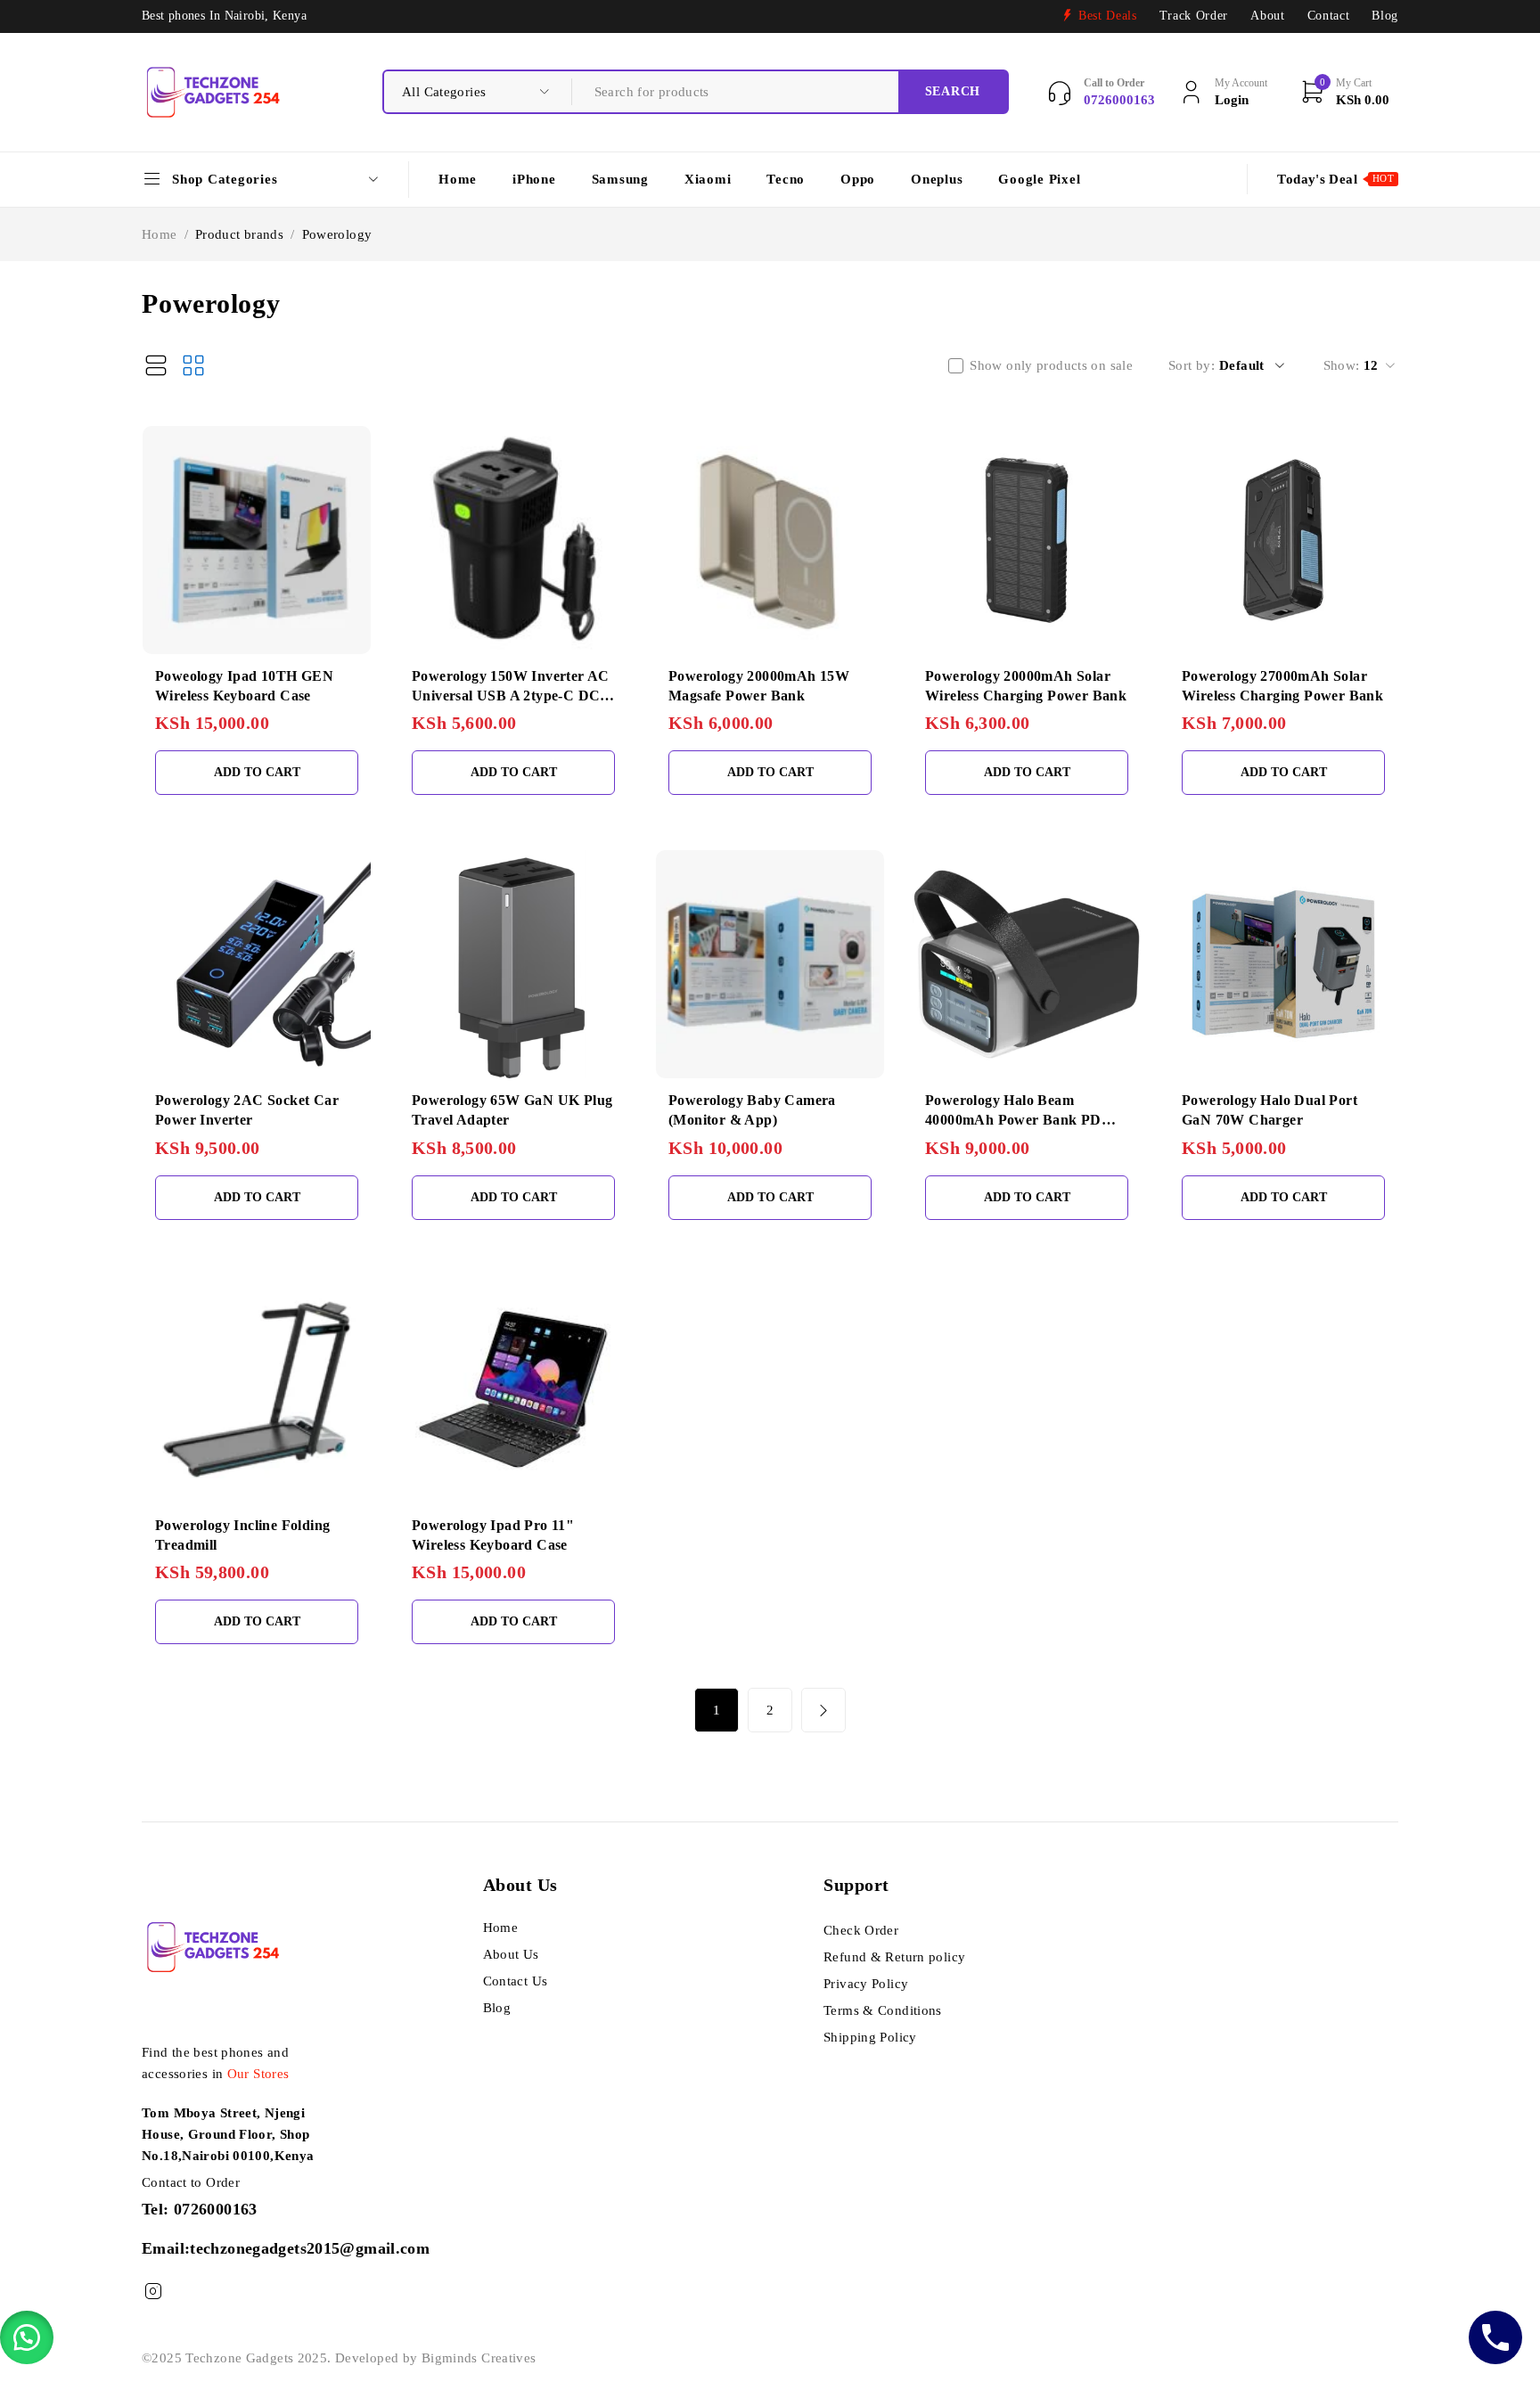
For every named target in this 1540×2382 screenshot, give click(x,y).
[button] (27, 2337)
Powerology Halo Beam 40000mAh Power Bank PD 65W (1013, 1120)
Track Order (1194, 16)
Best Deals (1108, 16)
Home (160, 234)
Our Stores (258, 2074)
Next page (823, 1710)
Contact (1329, 16)
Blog (1385, 16)
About (1267, 16)
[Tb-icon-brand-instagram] (153, 2292)
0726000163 (216, 2209)
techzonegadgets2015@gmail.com (310, 2248)
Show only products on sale (1051, 365)
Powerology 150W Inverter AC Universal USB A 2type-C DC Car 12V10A (511, 696)
